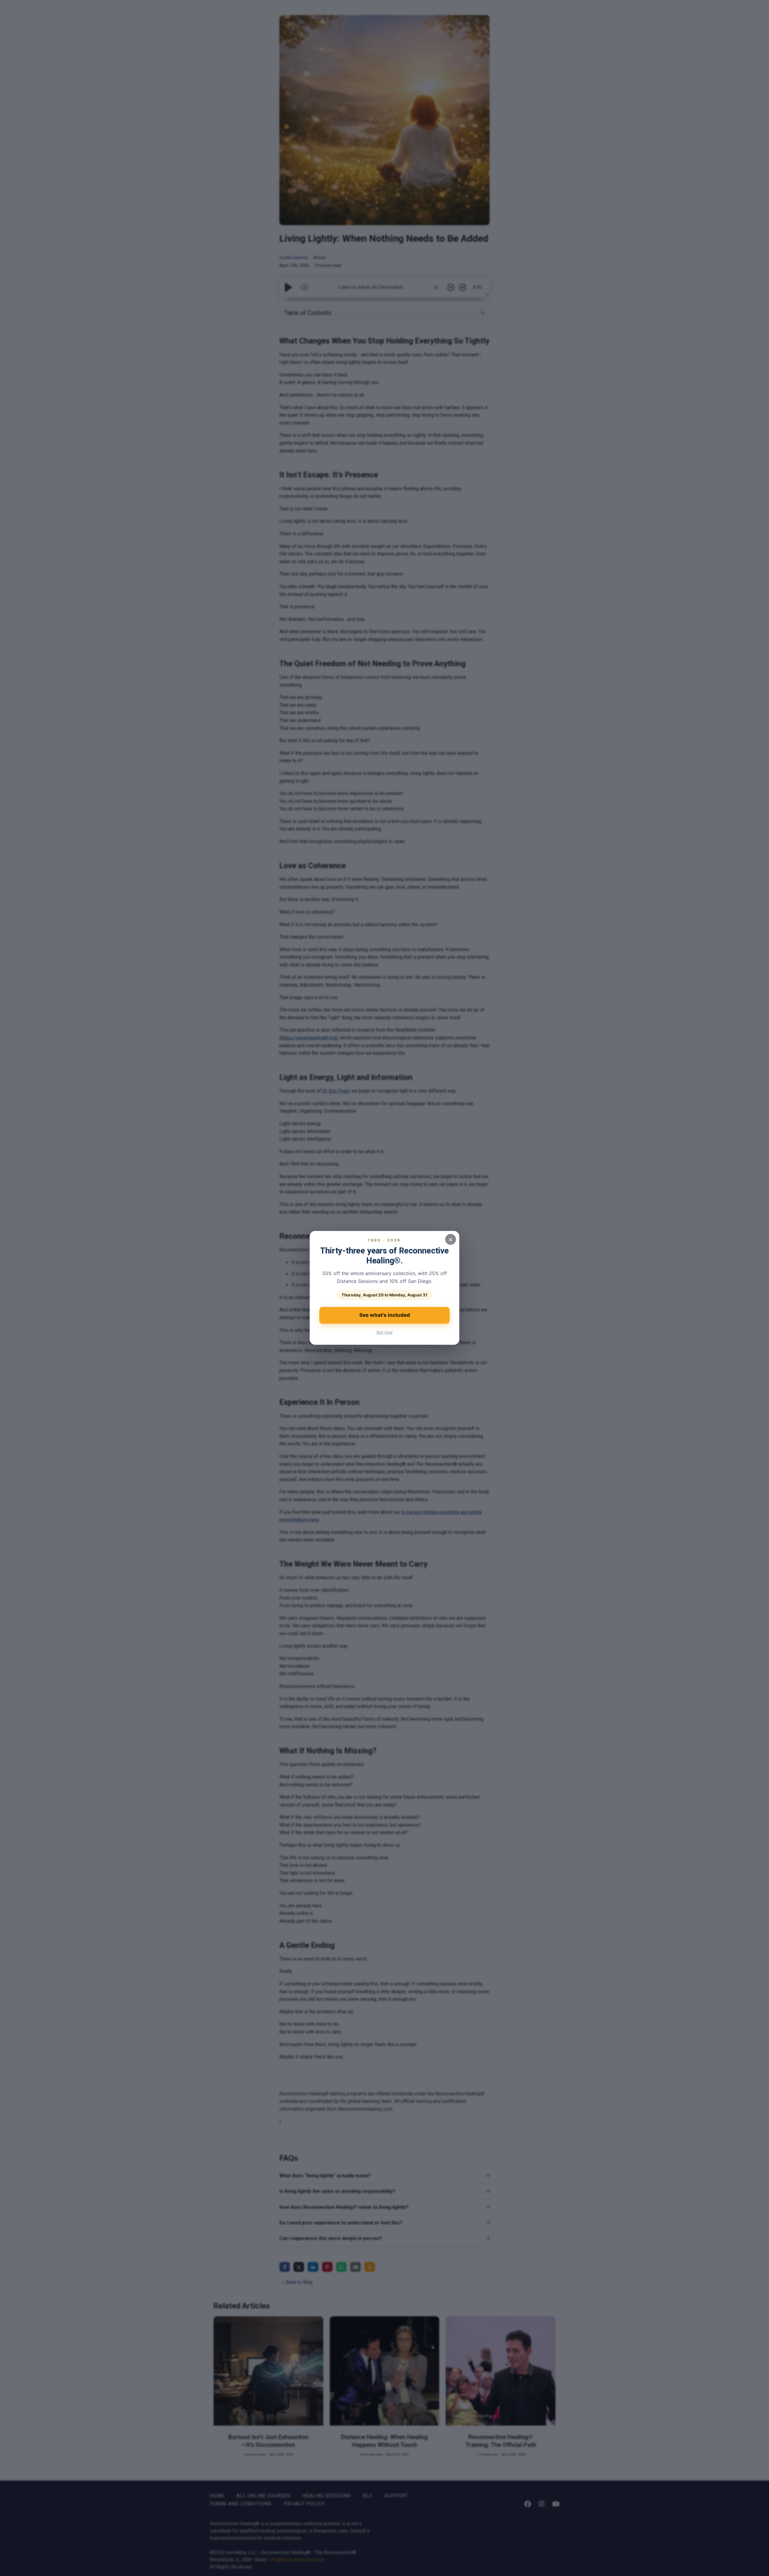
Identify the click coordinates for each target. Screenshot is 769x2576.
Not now (384, 1332)
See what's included (385, 1315)
